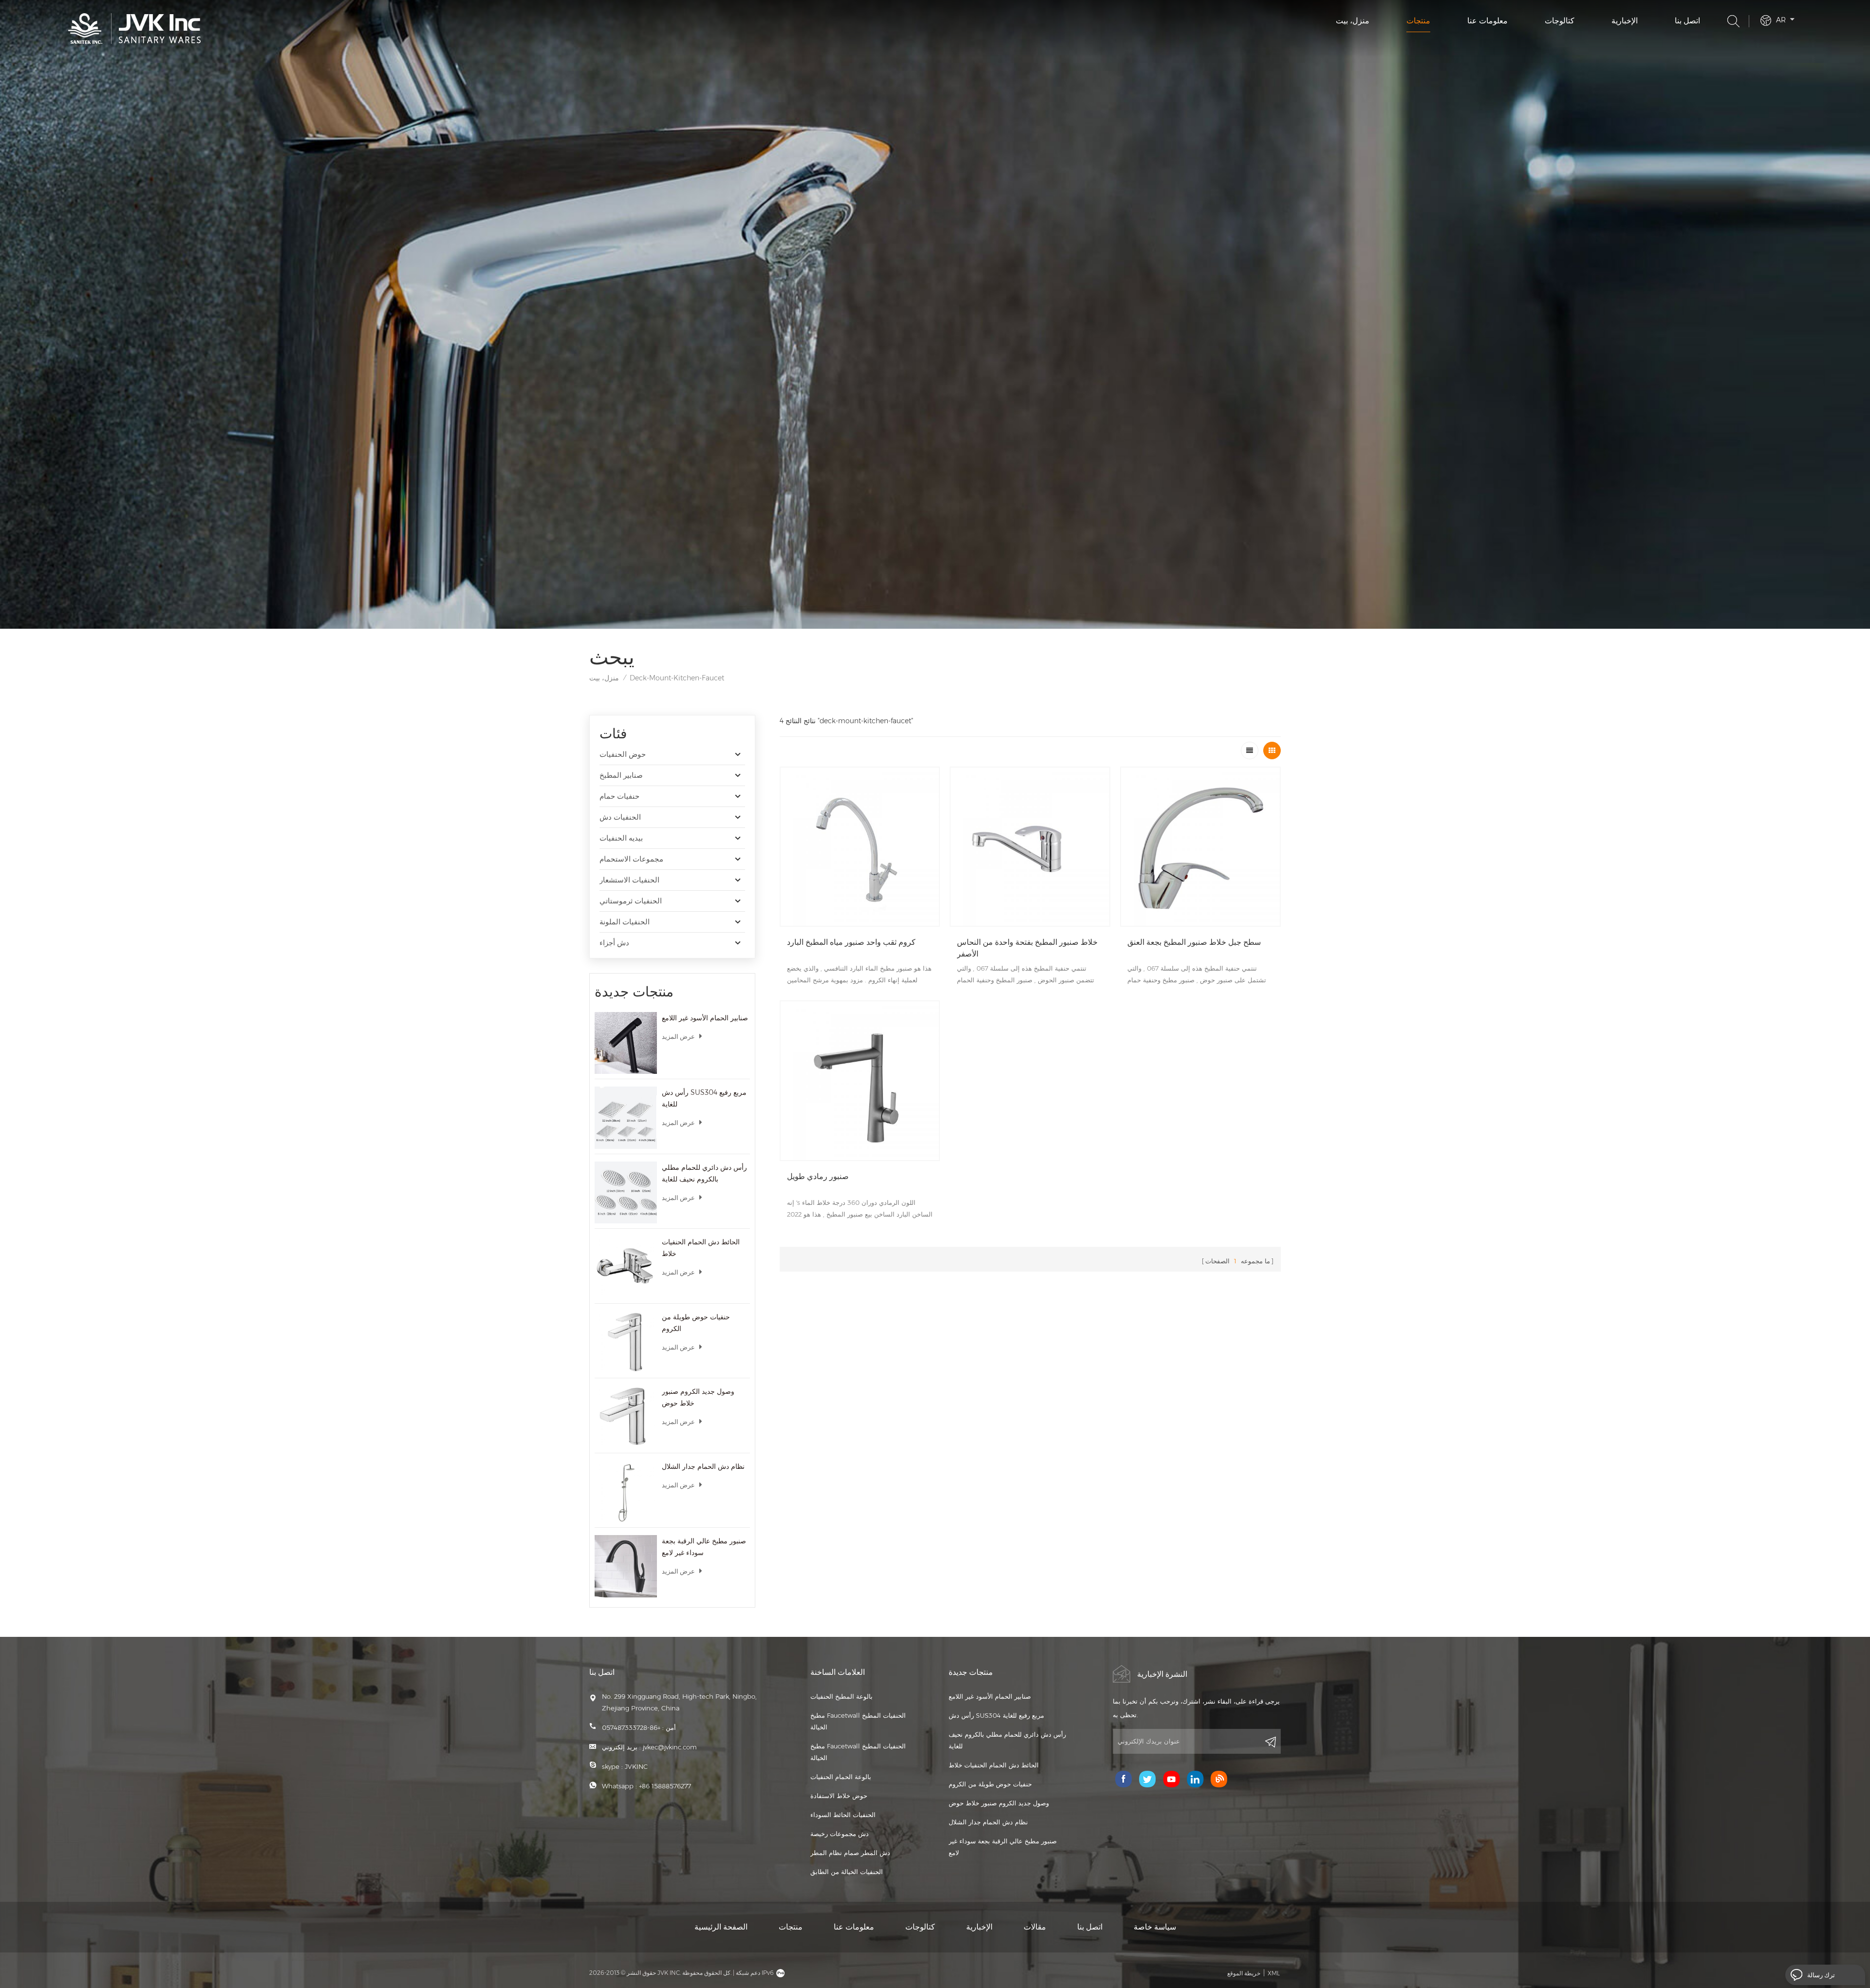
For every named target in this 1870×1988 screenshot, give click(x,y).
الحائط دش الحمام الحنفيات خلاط (701, 1248)
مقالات (1035, 1927)
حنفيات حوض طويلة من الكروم (696, 1323)
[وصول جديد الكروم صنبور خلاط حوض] (626, 1417)
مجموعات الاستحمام (631, 859)
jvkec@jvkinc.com (670, 1747)
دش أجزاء (614, 943)
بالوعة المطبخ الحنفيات (841, 1696)
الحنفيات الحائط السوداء (843, 1815)
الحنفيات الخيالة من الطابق (847, 1872)
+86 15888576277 (665, 1786)
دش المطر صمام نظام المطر (850, 1853)
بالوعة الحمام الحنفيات (841, 1777)
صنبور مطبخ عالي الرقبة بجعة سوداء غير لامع (704, 1547)
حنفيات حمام (619, 796)
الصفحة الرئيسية (721, 1927)
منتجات (1418, 21)
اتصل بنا (1687, 21)
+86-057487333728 (631, 1727)
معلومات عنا (1487, 21)
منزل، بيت (1353, 21)
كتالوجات (1560, 21)
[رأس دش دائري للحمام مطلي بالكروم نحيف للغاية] (626, 1193)
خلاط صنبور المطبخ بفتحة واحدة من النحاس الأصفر (1027, 948)
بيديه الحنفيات (621, 838)
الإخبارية (1625, 21)
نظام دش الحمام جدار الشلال (703, 1466)
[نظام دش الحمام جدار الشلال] (626, 1492)
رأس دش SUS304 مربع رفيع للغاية (704, 1098)
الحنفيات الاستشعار (629, 880)
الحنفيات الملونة (625, 922)
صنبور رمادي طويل (818, 1176)
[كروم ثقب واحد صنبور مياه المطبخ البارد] (860, 847)
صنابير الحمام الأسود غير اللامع (705, 1018)
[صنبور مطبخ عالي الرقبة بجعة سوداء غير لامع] (626, 1566)
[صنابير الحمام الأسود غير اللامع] (626, 1043)
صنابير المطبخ (621, 775)
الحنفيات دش (620, 817)
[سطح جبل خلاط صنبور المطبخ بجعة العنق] (1200, 847)
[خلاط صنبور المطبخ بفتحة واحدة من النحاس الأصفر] (1030, 847)
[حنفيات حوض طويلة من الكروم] (626, 1342)
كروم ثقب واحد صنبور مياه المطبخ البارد (851, 942)
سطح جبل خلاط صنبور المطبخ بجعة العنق (1194, 942)
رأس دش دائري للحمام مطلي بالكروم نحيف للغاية (704, 1173)
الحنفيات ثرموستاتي (631, 901)
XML (1274, 1973)
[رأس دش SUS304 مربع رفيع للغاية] (626, 1118)
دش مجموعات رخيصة (840, 1834)
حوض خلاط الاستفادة (839, 1796)
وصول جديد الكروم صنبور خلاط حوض (698, 1397)
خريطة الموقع (1244, 1973)
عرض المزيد (678, 1036)
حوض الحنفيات (623, 754)
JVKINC (636, 1766)
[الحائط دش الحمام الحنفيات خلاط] (626, 1267)
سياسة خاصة (1155, 1927)
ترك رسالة (1821, 1975)
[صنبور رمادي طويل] (860, 1081)
